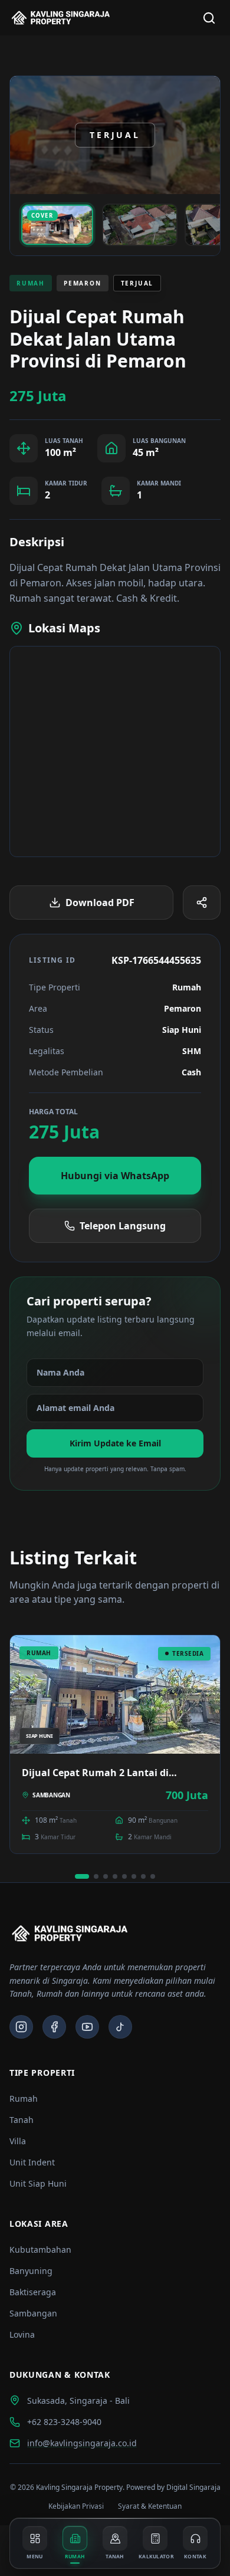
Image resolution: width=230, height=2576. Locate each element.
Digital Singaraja (193, 2487)
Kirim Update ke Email (115, 1443)
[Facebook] (54, 2027)
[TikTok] (120, 2027)
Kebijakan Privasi (76, 2506)
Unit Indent (32, 2162)
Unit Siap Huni (38, 2183)
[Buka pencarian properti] (209, 18)
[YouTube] (87, 2027)
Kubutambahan (40, 2250)
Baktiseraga (33, 2292)
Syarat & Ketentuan (150, 2506)
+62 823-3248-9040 (64, 2422)
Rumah (24, 2098)
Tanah (22, 2120)
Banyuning (31, 2271)
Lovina (22, 2334)
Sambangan (33, 2313)
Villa (18, 2141)
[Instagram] (21, 2027)
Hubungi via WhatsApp (115, 1176)
